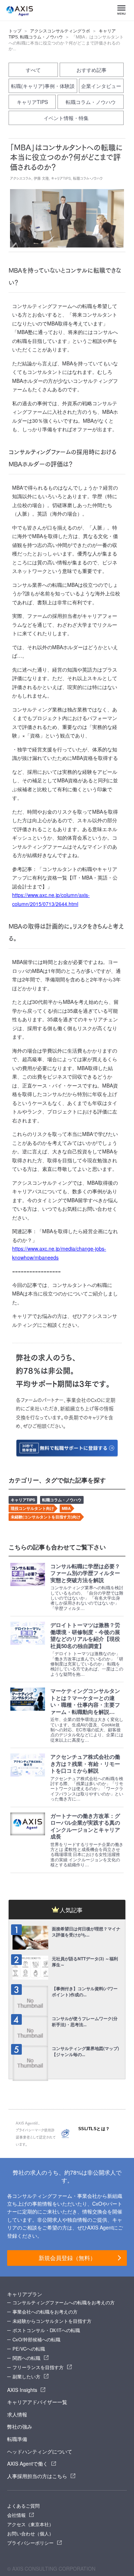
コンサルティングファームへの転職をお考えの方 (64, 2302)
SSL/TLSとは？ (94, 2129)
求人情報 (17, 2414)
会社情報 (16, 2515)
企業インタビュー (101, 86)
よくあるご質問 (23, 2506)
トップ (15, 31)
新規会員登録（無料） (67, 2258)
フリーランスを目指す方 (38, 2367)
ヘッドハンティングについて (40, 2451)
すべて (33, 70)
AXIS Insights (22, 2390)
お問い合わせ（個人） (30, 2533)
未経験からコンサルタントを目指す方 (52, 2321)
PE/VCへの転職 (29, 2349)
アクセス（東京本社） (30, 2524)
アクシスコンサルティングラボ (60, 31)
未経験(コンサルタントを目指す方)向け (46, 1517)
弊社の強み (20, 2426)
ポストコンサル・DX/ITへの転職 (46, 2330)
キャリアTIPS (32, 102)
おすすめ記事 (91, 70)
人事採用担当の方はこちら (37, 2476)
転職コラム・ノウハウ (41, 37)
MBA (66, 1508)
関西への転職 (26, 2358)
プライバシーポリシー (30, 2543)
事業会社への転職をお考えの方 (45, 2312)
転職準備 (17, 2439)
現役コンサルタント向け (32, 1508)
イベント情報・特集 (66, 118)
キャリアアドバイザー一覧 (37, 2402)
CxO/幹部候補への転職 (36, 2339)
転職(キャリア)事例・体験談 (43, 86)
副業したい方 (26, 2376)
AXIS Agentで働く (28, 2463)
